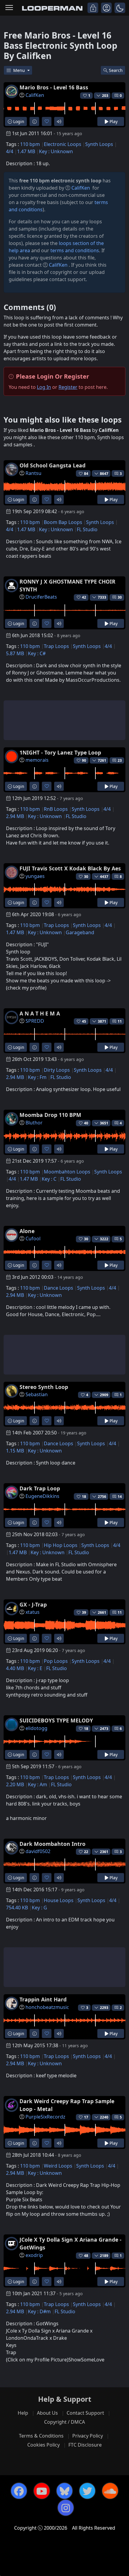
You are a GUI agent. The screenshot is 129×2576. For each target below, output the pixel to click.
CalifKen (35, 95)
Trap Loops (56, 646)
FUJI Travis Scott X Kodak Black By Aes (70, 868)
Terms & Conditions (41, 2436)
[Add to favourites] (47, 121)
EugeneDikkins (42, 1496)
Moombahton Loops (67, 1172)
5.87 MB (15, 653)
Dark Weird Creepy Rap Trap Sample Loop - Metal (67, 2105)
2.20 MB (15, 1784)
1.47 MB (26, 151)
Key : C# (37, 653)
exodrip (34, 2255)
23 (120, 760)
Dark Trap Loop (40, 1488)
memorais (37, 760)
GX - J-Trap (33, 1604)
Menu (20, 70)
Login (18, 121)
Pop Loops (56, 1661)
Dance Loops (58, 1288)
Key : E (35, 1668)
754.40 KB (17, 1908)
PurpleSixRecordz (45, 2117)
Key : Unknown (56, 151)
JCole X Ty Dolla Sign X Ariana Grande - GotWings (70, 2243)
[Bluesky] (64, 2491)
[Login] (93, 8)
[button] (120, 8)
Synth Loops (99, 144)
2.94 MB (15, 816)
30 (120, 597)
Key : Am (37, 1784)
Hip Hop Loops (61, 1545)
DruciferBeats (41, 597)
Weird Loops (58, 2166)
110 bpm (30, 144)
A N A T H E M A (40, 1013)
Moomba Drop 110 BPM (50, 1115)
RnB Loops (56, 809)
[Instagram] (66, 2508)
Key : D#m (39, 2311)
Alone (27, 1231)
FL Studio (87, 529)
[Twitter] (87, 2491)
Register (68, 387)
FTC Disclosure (85, 2445)
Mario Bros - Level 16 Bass (54, 87)
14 (120, 1497)
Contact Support (85, 2413)
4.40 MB (15, 1668)
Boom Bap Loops (63, 522)
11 (120, 1021)
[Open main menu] (9, 8)
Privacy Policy (88, 2436)
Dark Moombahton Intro (52, 1844)
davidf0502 (38, 1851)
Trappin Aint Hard (43, 1999)
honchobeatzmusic (47, 2007)
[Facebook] (19, 2491)
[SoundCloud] (110, 2491)
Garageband (80, 932)
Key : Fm (37, 1077)
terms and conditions (75, 250)
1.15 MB (15, 1451)
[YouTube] (42, 2491)
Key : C (49, 1179)
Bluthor (34, 1123)
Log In (44, 387)
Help (23, 2413)
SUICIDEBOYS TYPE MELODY (56, 1720)
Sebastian (37, 1394)
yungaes (35, 876)
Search (116, 70)
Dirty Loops (57, 1070)
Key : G (39, 1908)
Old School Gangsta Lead (52, 465)
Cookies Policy (43, 2445)
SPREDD (35, 1021)
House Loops (59, 1900)
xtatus (33, 1612)
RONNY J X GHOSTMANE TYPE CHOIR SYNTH (67, 585)
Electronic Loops (63, 144)
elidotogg (36, 1728)
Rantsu (33, 473)
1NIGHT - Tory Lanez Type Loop (60, 752)
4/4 (10, 151)
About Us (47, 2413)
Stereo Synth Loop (44, 1387)
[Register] (106, 8)
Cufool (33, 1238)
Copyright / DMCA (64, 2422)
